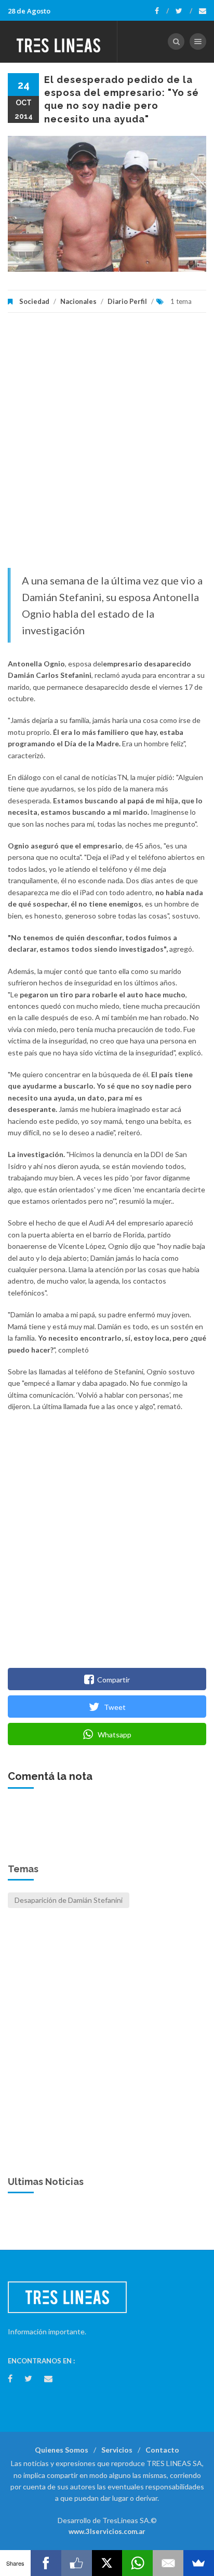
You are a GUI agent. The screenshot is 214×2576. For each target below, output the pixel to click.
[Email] (168, 2563)
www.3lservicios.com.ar (107, 2531)
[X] (107, 2563)
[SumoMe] (199, 2563)
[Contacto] (203, 11)
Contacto (162, 2450)
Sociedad (34, 301)
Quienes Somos (62, 2450)
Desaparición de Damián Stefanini (69, 1900)
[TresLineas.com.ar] (59, 41)
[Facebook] (162, 11)
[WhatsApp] (137, 2563)
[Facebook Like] (77, 2563)
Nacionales (78, 301)
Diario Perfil (127, 301)
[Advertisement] (107, 445)
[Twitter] (184, 11)
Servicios (117, 2450)
